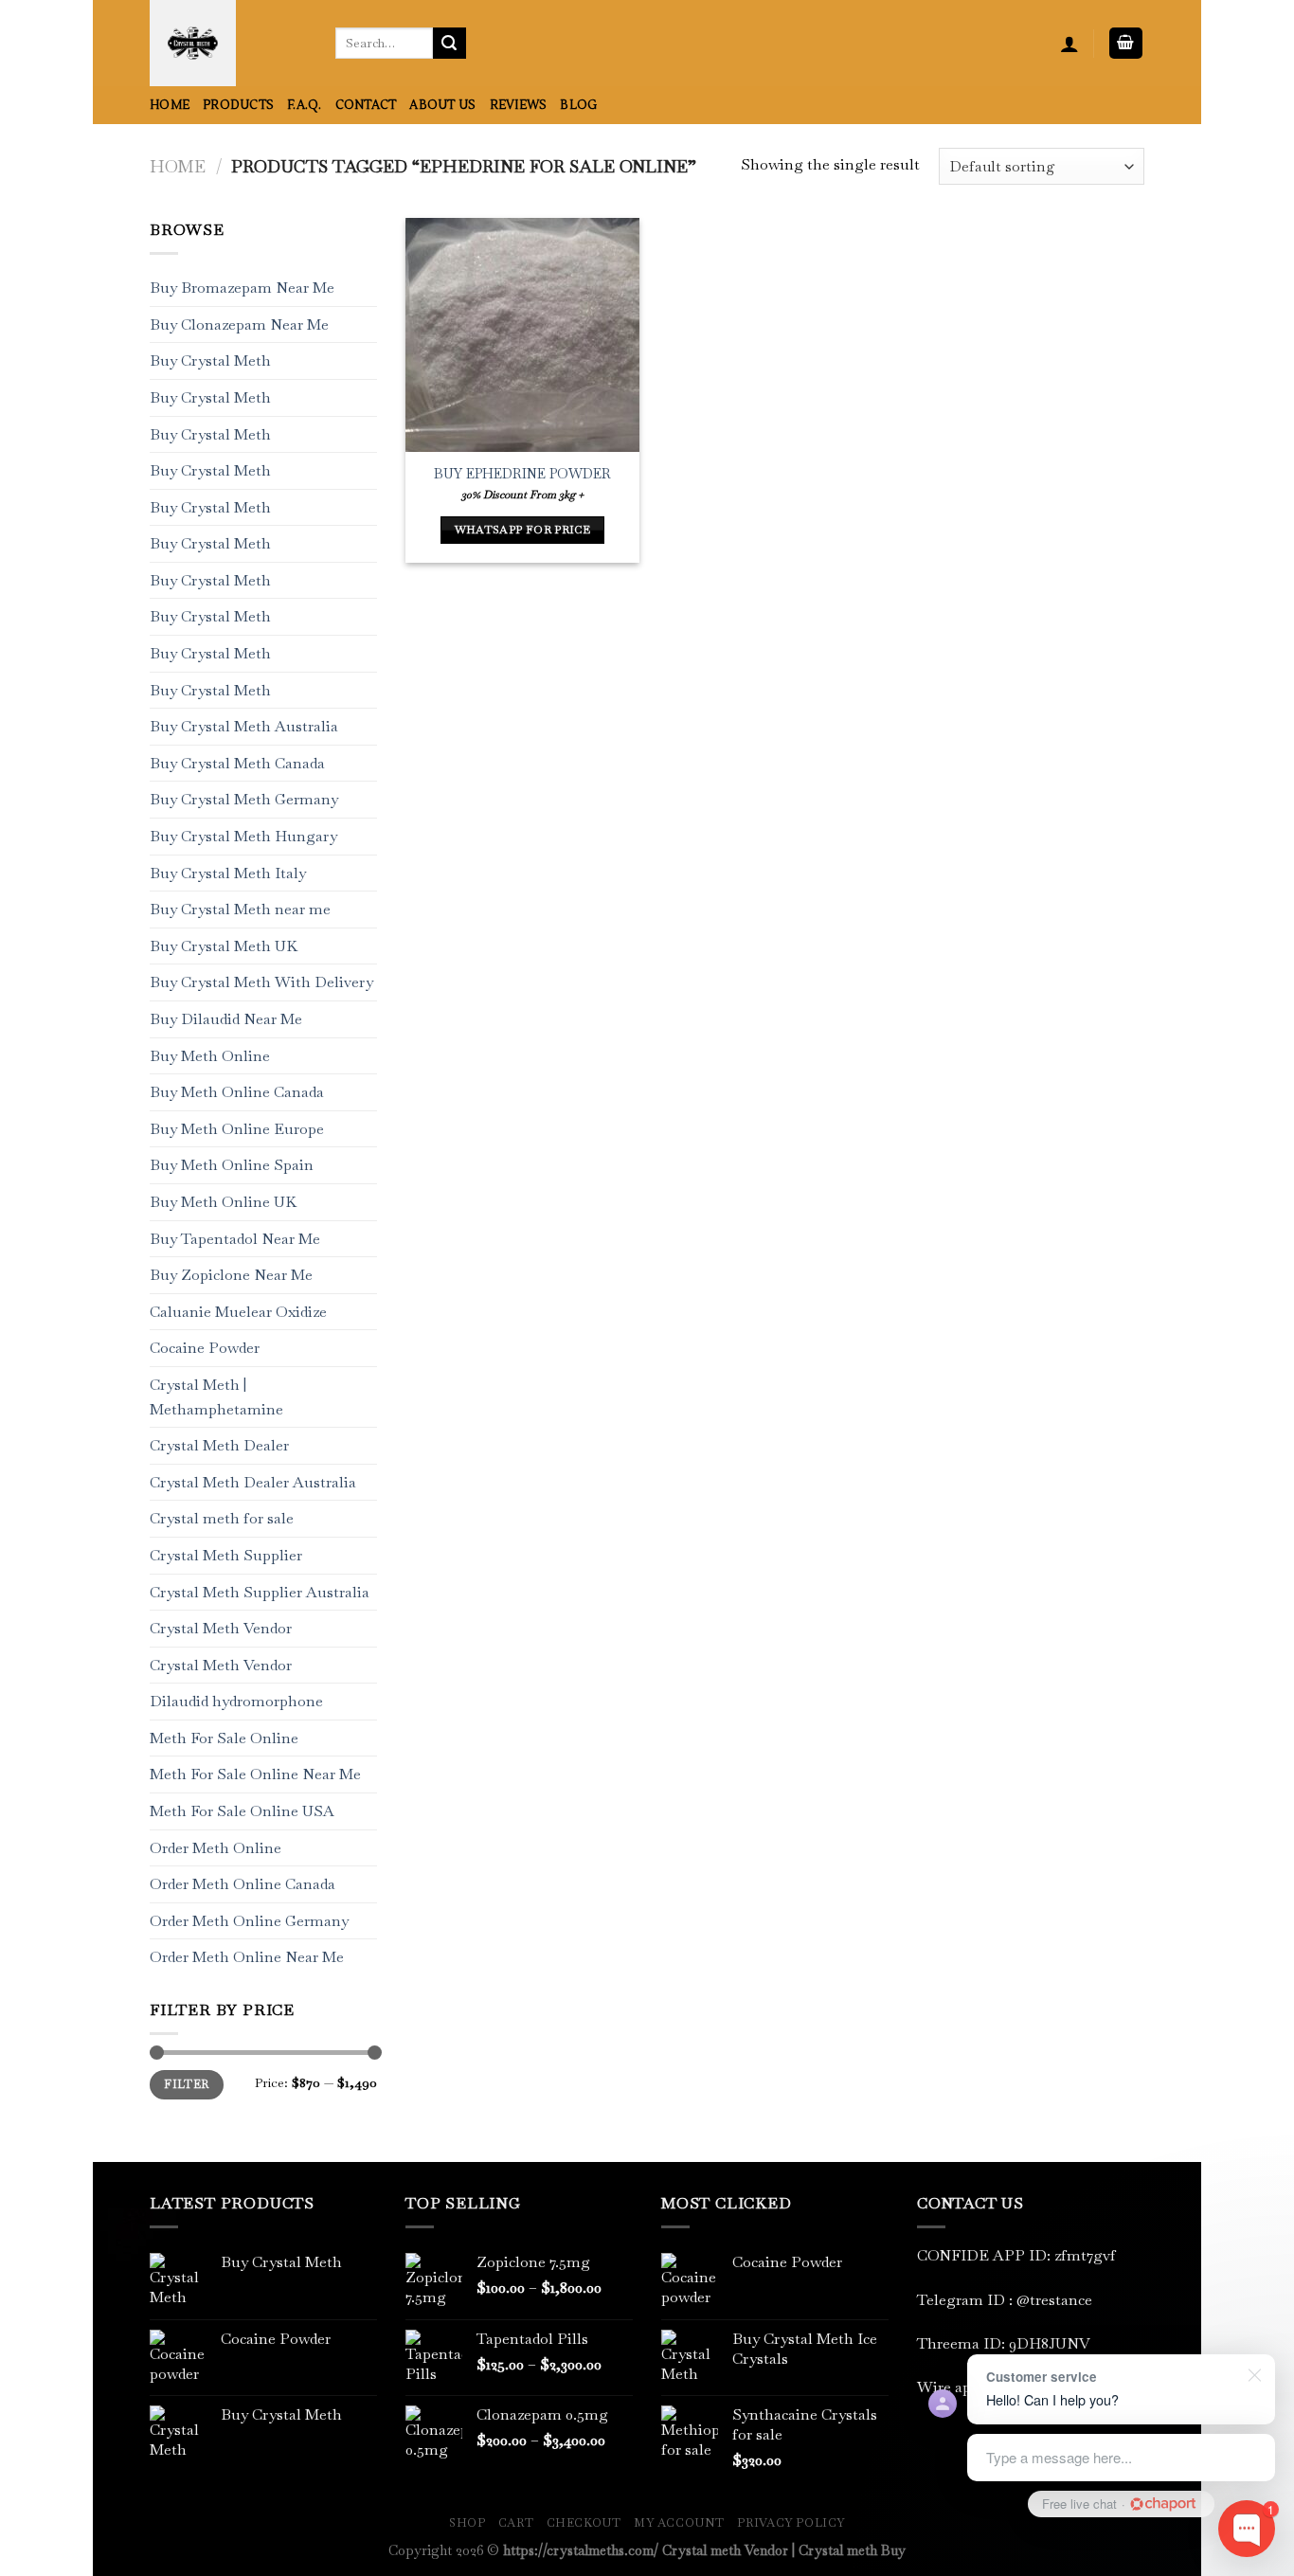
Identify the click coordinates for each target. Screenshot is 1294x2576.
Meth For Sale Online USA (242, 1811)
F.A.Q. (305, 105)
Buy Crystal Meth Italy (228, 873)
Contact (366, 105)
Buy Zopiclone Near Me (231, 1276)
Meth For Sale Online (224, 1738)
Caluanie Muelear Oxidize (238, 1312)
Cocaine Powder (205, 1349)
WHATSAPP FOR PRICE (522, 530)
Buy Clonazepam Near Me (239, 324)
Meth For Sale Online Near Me (255, 1775)
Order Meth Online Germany (249, 1921)
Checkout (584, 2523)
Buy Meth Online (210, 1056)
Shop (467, 2523)
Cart (516, 2523)
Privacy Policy (791, 2523)
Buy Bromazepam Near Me (242, 288)
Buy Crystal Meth (210, 361)
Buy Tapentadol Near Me (235, 1239)
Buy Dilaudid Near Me (226, 1019)
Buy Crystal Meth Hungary (243, 836)
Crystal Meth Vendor (221, 1628)
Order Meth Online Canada (243, 1885)
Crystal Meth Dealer (219, 1446)
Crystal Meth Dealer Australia (253, 1482)
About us (442, 105)
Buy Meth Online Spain (232, 1166)
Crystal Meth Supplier (226, 1555)
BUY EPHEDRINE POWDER (522, 474)
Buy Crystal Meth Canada (237, 763)
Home (170, 105)
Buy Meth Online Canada (237, 1093)
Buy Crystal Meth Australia (244, 727)
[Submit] (449, 44)
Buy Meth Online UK (223, 1202)
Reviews (519, 105)
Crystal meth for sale (222, 1519)
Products (238, 105)
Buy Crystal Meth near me (240, 910)
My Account (679, 2523)
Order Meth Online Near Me (247, 1958)
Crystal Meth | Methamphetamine (216, 1397)
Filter (186, 2085)
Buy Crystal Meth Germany (244, 800)
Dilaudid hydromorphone (236, 1702)
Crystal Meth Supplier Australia (260, 1592)
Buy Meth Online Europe (237, 1129)
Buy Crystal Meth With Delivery (261, 983)
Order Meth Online (216, 1848)
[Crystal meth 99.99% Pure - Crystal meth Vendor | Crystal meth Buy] (228, 43)
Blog (578, 105)
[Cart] (1126, 43)
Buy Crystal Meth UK (224, 946)
